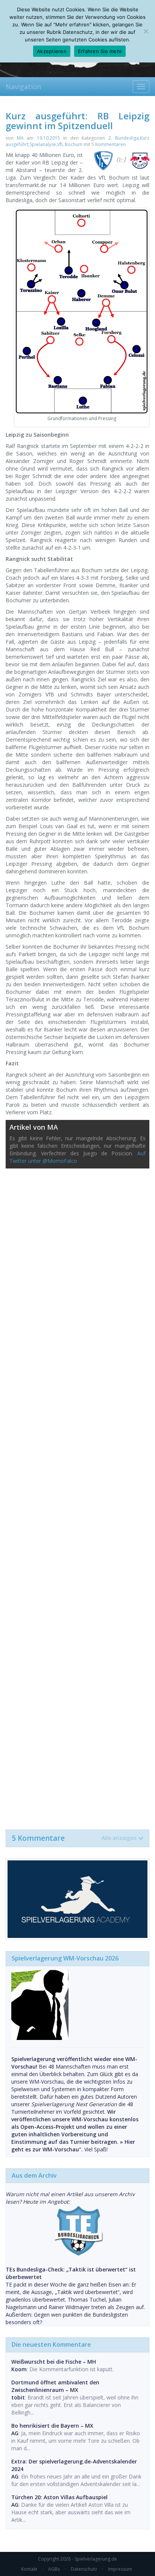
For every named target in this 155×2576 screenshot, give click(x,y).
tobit (18, 2397)
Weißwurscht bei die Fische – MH (54, 2362)
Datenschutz (84, 2569)
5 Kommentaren (109, 144)
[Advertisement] (77, 1495)
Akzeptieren (52, 51)
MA (20, 138)
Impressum (120, 2569)
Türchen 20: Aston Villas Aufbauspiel (59, 2497)
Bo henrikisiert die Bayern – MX (52, 2426)
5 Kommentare (74, 1838)
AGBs (54, 2569)
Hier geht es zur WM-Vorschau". (73, 2146)
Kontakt (29, 2569)
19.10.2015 (49, 138)
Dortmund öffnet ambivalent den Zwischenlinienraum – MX (55, 2386)
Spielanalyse (43, 144)
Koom (19, 2369)
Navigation (23, 87)
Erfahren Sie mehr (100, 51)
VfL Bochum (70, 144)
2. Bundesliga (124, 138)
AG (15, 2433)
